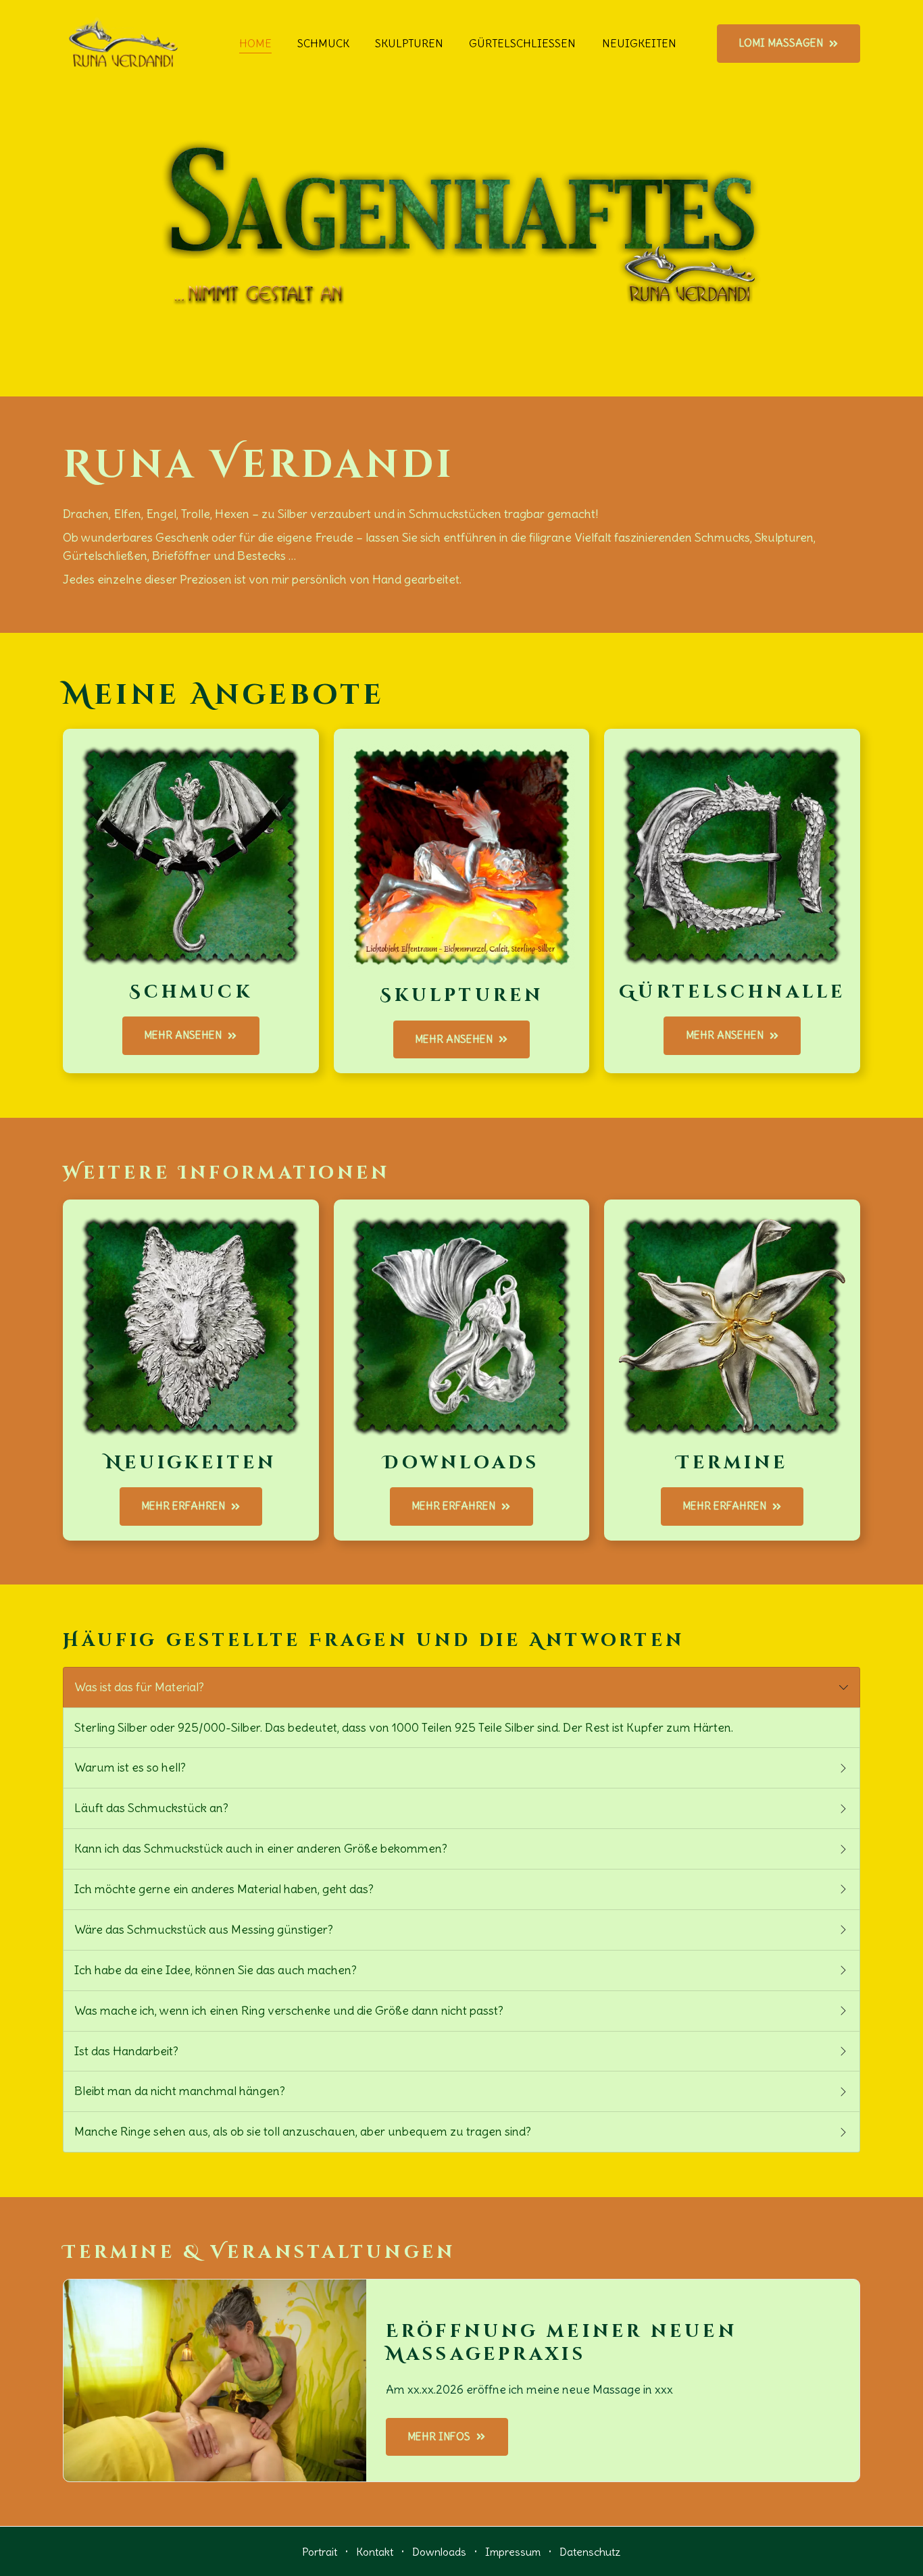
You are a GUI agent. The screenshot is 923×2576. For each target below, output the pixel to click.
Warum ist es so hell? (133, 1767)
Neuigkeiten (639, 43)
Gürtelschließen (522, 43)
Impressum (513, 2552)
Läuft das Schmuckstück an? (154, 1808)
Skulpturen (409, 43)
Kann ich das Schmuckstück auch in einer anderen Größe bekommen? (264, 1848)
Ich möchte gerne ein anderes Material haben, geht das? (227, 1889)
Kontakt (375, 2552)
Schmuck (323, 43)
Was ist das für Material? (142, 1687)
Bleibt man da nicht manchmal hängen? (182, 2091)
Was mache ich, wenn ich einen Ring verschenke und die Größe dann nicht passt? (292, 2010)
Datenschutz (590, 2552)
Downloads (439, 2552)
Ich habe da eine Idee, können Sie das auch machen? (218, 1970)
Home (255, 43)
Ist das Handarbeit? (129, 2051)
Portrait (320, 2552)
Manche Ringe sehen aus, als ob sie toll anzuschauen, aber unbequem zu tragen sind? (305, 2131)
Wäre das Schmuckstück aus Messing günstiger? (206, 1929)
